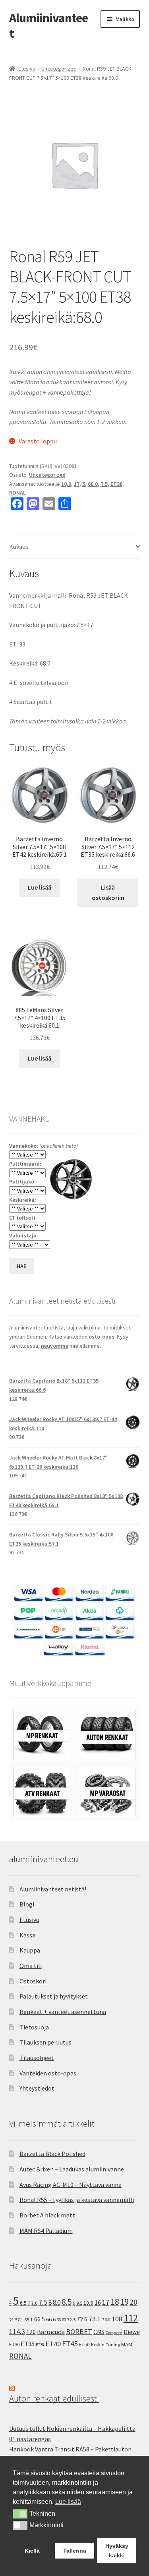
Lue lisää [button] (68, 2502)
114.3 (17, 2332)
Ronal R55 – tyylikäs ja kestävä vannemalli (77, 2200)
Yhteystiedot (37, 2088)
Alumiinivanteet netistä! (53, 1889)
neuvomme (55, 1346)
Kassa (27, 1935)
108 (117, 2319)
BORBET (79, 2332)
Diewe (132, 2332)
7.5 (104, 484)
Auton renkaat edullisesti (54, 2398)
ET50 (84, 2345)
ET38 (116, 484)
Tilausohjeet (37, 2058)
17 (77, 484)
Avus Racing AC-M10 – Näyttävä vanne (71, 2185)
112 (131, 2318)
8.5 (67, 2302)
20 (134, 2302)
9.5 (79, 2303)
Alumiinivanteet (48, 26)
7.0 (34, 2303)
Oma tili (31, 1966)
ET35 (28, 2344)
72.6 (82, 2319)
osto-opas (102, 1337)
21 (12, 2320)
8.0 (57, 2302)
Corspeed (114, 2333)
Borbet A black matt (47, 2215)
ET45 (70, 2344)
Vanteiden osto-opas (48, 2073)
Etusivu (27, 69)
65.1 (29, 2320)
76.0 (106, 2320)
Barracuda (51, 2332)
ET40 (53, 2344)
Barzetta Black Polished (52, 2154)
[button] (20, 2514)
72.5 (71, 2320)
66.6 (51, 2319)
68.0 (93, 484)
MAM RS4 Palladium (46, 2231)
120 (31, 2332)
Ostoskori (33, 1981)
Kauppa (30, 1950)
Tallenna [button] (75, 2551)
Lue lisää (40, 887)
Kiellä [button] (32, 2551)
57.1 (19, 2320)
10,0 (66, 484)
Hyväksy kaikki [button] (117, 2551)
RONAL (17, 493)
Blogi (27, 1904)
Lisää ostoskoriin (108, 892)
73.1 (95, 2319)
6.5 (23, 2303)
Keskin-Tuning (105, 2345)
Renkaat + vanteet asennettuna (63, 2012)
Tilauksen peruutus (45, 2042)
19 (124, 2302)
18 (115, 2302)
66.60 (61, 2320)
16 (98, 2302)
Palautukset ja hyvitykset (54, 1996)
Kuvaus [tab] (19, 547)
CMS (99, 2332)
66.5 (40, 2319)
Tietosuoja (34, 2027)
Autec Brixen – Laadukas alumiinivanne (72, 2169)
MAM (127, 2344)
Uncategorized (59, 69)
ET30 (14, 2345)
